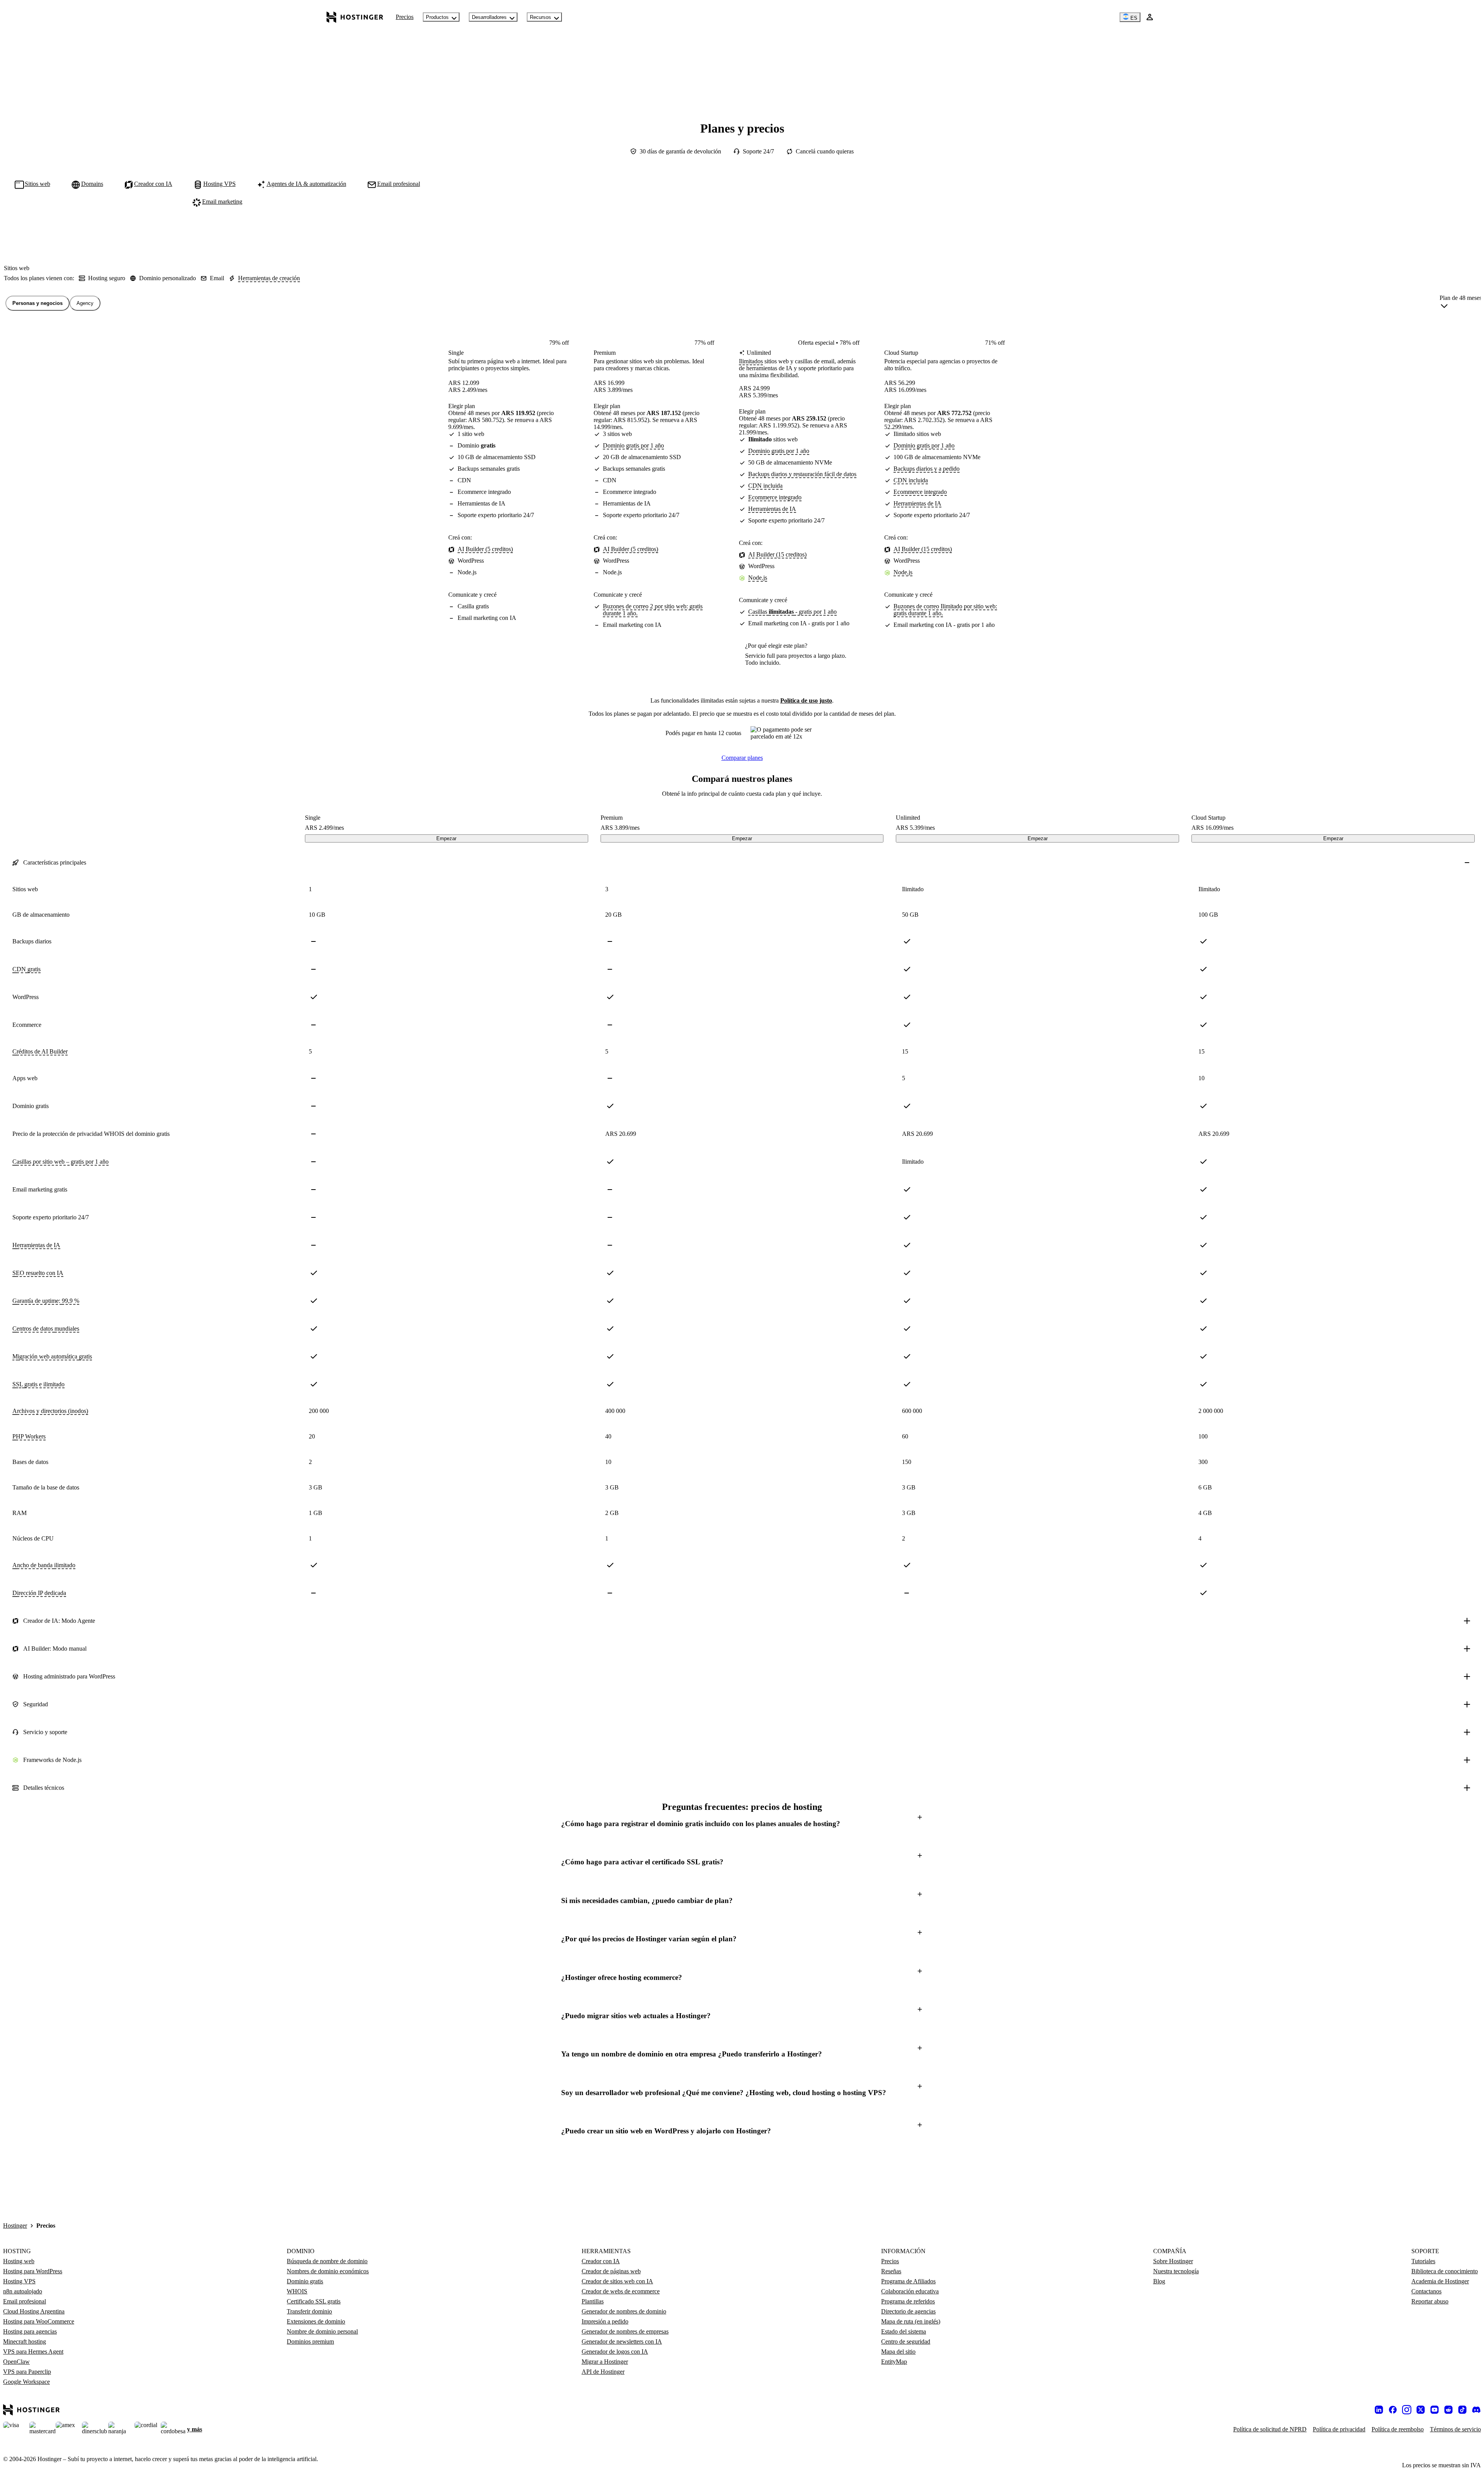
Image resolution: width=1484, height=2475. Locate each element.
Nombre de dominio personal (322, 2331)
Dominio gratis (305, 2281)
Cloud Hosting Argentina (34, 2311)
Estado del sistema (904, 2331)
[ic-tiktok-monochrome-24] (1462, 2410)
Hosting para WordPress (33, 2271)
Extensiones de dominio (316, 2321)
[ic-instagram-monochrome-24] (1407, 2410)
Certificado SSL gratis (314, 2301)
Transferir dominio (309, 2311)
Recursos (540, 17)
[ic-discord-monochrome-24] (1476, 2410)
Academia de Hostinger (1440, 2281)
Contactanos (1426, 2291)
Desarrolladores (489, 17)
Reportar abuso (1430, 2301)
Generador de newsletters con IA (622, 2341)
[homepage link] (355, 17)
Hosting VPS (19, 2281)
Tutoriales (1423, 2261)
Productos (437, 17)
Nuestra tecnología (1176, 2271)
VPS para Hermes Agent (33, 2352)
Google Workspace (26, 2382)
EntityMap (894, 2362)
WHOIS (297, 2291)
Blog (1159, 2281)
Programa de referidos (908, 2301)
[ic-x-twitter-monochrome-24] (1421, 2410)
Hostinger (15, 2226)
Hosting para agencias (30, 2331)
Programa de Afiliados (908, 2281)
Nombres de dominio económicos (328, 2271)
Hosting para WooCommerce (39, 2321)
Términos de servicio (1455, 2429)
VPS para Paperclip (27, 2372)
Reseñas (891, 2271)
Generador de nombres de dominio (624, 2311)
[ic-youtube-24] (1435, 2410)
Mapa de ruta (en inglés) (911, 2321)
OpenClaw (16, 2362)
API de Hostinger (603, 2372)
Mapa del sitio (898, 2352)
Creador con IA (601, 2261)
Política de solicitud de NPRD (1270, 2429)
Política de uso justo (806, 700)
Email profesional (25, 2301)
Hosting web (19, 2261)
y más (195, 2429)
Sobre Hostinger (1173, 2261)
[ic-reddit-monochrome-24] (1448, 2410)
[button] (742, 1824)
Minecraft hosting (25, 2341)
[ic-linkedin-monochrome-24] (1379, 2410)
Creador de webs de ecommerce (621, 2291)
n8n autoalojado (23, 2291)
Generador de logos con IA (615, 2352)
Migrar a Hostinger (605, 2362)
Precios (405, 17)
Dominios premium (310, 2341)
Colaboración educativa (910, 2291)
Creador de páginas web (611, 2271)
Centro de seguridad (906, 2341)
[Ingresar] (1150, 17)
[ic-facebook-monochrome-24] (1393, 2410)
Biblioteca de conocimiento (1445, 2271)
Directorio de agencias (908, 2311)
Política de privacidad (1339, 2429)
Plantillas (593, 2301)
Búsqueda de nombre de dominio (327, 2261)
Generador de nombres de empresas (625, 2331)
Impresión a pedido (605, 2321)
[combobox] (1461, 303)
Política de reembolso (1398, 2429)
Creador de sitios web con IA (617, 2281)
